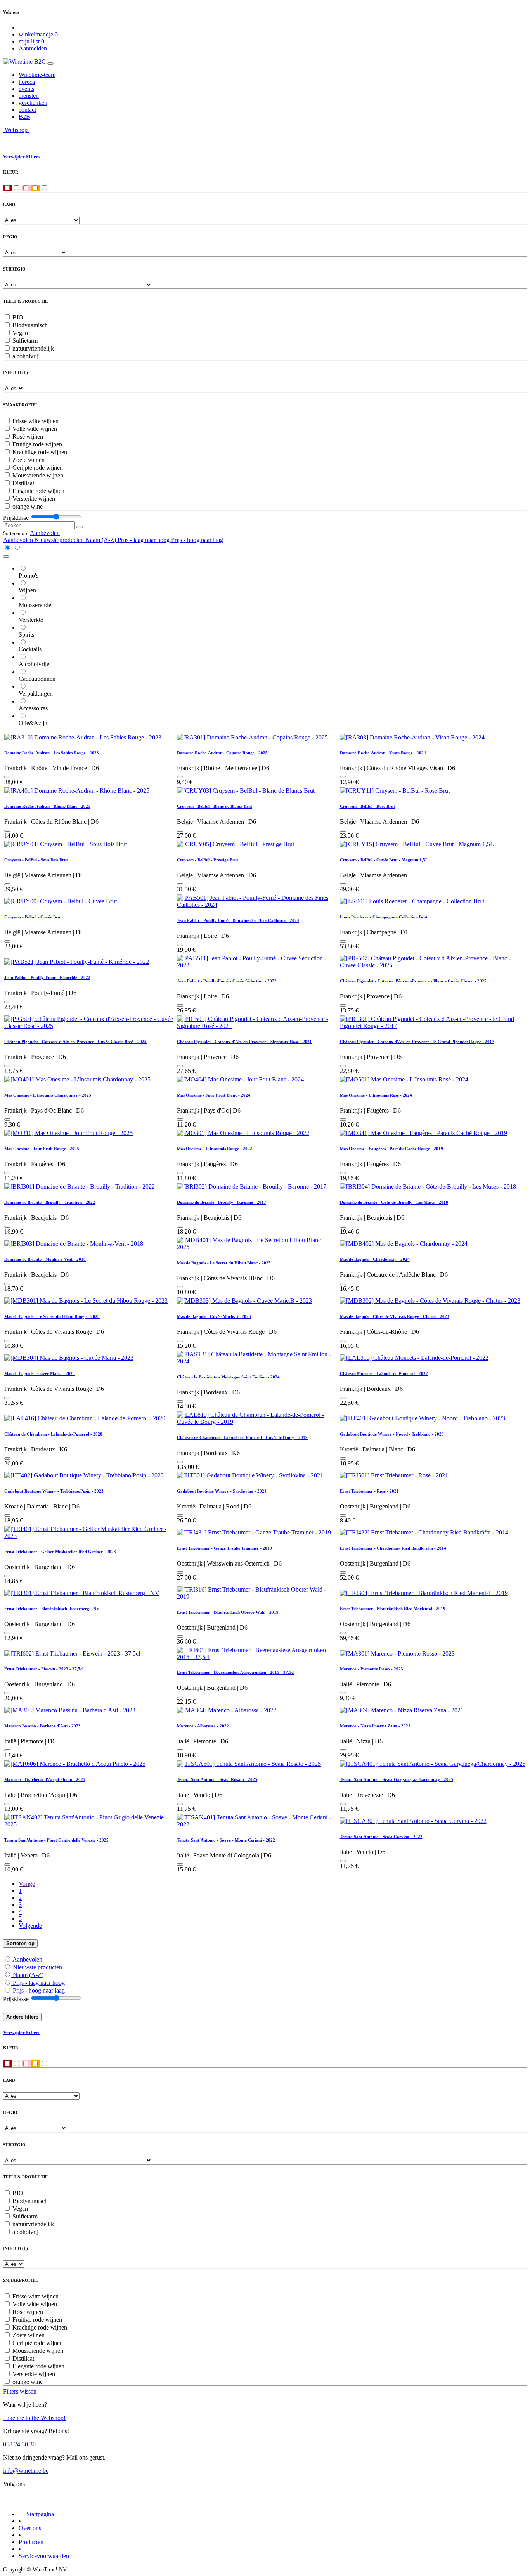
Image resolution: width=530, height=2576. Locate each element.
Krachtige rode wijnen (40, 452)
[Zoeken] (80, 527)
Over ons (30, 2528)
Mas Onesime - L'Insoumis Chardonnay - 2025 (48, 1095)
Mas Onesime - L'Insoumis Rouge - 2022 (215, 1149)
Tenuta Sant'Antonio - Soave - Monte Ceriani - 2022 (226, 1840)
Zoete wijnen (29, 460)
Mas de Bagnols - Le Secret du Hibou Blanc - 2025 (224, 1263)
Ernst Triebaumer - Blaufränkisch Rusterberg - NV (52, 1609)
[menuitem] (37, 75)
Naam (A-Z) (28, 1975)
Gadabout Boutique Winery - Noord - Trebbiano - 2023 (392, 1434)
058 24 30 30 (20, 2444)
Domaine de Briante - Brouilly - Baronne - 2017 (222, 1202)
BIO (18, 317)
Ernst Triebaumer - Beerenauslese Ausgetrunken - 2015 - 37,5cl (236, 1672)
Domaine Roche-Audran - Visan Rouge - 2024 (383, 753)
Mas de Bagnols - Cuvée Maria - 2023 (40, 1373)
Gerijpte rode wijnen (38, 468)
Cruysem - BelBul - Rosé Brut (367, 806)
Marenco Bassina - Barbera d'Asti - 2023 (42, 1726)
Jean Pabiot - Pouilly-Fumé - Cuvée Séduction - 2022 (227, 981)
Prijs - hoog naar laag (39, 1990)
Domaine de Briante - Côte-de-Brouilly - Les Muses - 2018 (394, 1202)
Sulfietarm (25, 341)
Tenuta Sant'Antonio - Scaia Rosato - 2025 (217, 1779)
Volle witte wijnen (35, 429)
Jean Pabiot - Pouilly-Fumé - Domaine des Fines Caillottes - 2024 (238, 920)
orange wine (28, 506)
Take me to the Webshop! (34, 2418)
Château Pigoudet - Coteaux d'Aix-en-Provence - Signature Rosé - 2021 (244, 1042)
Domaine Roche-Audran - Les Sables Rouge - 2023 (52, 753)
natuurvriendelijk (33, 348)
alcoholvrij (25, 356)
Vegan (20, 333)
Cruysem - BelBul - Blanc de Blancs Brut (215, 806)
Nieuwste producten (37, 1967)
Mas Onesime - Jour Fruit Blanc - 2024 (214, 1095)
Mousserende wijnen (38, 475)
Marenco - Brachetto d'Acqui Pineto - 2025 (45, 1779)
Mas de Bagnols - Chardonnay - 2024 (375, 1259)
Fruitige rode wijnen (37, 444)
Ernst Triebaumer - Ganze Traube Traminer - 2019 (224, 1548)
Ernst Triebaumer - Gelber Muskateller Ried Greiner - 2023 (60, 1552)
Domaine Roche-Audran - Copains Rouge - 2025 (222, 753)
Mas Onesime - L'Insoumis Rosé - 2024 (376, 1095)
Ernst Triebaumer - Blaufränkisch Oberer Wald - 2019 (228, 1612)
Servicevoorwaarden (44, 2556)
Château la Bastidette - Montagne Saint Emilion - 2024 (228, 1377)
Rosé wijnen (28, 437)
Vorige (27, 1884)
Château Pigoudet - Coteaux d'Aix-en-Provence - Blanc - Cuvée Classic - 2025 (413, 981)
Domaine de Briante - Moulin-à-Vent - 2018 (45, 1259)
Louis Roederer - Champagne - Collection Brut (384, 917)
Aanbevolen (27, 1959)
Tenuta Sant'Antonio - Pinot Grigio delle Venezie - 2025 (56, 1840)
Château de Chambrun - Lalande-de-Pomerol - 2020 (53, 1434)
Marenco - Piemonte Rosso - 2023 (372, 1669)
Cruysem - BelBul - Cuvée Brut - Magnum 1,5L (384, 860)
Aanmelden (33, 48)
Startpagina (36, 2514)
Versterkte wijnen (34, 499)
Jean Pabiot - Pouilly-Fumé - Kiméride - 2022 (47, 977)
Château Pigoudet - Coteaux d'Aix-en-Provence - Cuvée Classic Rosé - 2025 (75, 1042)
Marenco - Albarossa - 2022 (203, 1726)
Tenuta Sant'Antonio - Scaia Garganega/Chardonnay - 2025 (397, 1779)
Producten (31, 2542)
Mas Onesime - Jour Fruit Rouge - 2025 (42, 1149)
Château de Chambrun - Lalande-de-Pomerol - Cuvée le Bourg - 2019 (242, 1437)
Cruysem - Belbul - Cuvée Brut (33, 917)
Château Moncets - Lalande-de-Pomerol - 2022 (384, 1373)
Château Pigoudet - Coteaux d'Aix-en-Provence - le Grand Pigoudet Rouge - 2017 (417, 1042)
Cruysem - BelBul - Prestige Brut (208, 860)
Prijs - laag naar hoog (39, 1983)
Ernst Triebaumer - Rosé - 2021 (369, 1491)
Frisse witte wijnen (36, 421)
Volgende (30, 1926)
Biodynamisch (30, 325)
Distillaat (23, 483)
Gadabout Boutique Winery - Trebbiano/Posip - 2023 (54, 1491)
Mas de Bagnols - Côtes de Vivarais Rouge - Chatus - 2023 (395, 1316)
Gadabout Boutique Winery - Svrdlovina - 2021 (222, 1491)
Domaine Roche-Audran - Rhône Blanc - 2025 (47, 806)
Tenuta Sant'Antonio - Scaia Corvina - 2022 (381, 1837)
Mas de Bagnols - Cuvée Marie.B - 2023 (214, 1316)
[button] (45, 533)
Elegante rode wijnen (38, 491)
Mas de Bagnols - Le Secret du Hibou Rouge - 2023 (52, 1316)
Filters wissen (20, 2391)
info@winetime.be (26, 2471)
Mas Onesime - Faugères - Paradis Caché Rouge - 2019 (391, 1149)
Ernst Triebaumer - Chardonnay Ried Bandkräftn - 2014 (393, 1548)
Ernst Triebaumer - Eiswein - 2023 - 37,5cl (44, 1669)
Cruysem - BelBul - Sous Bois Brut (36, 860)
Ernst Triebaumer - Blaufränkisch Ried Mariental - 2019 (393, 1609)
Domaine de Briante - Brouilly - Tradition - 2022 (50, 1202)
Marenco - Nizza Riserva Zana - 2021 (375, 1726)
